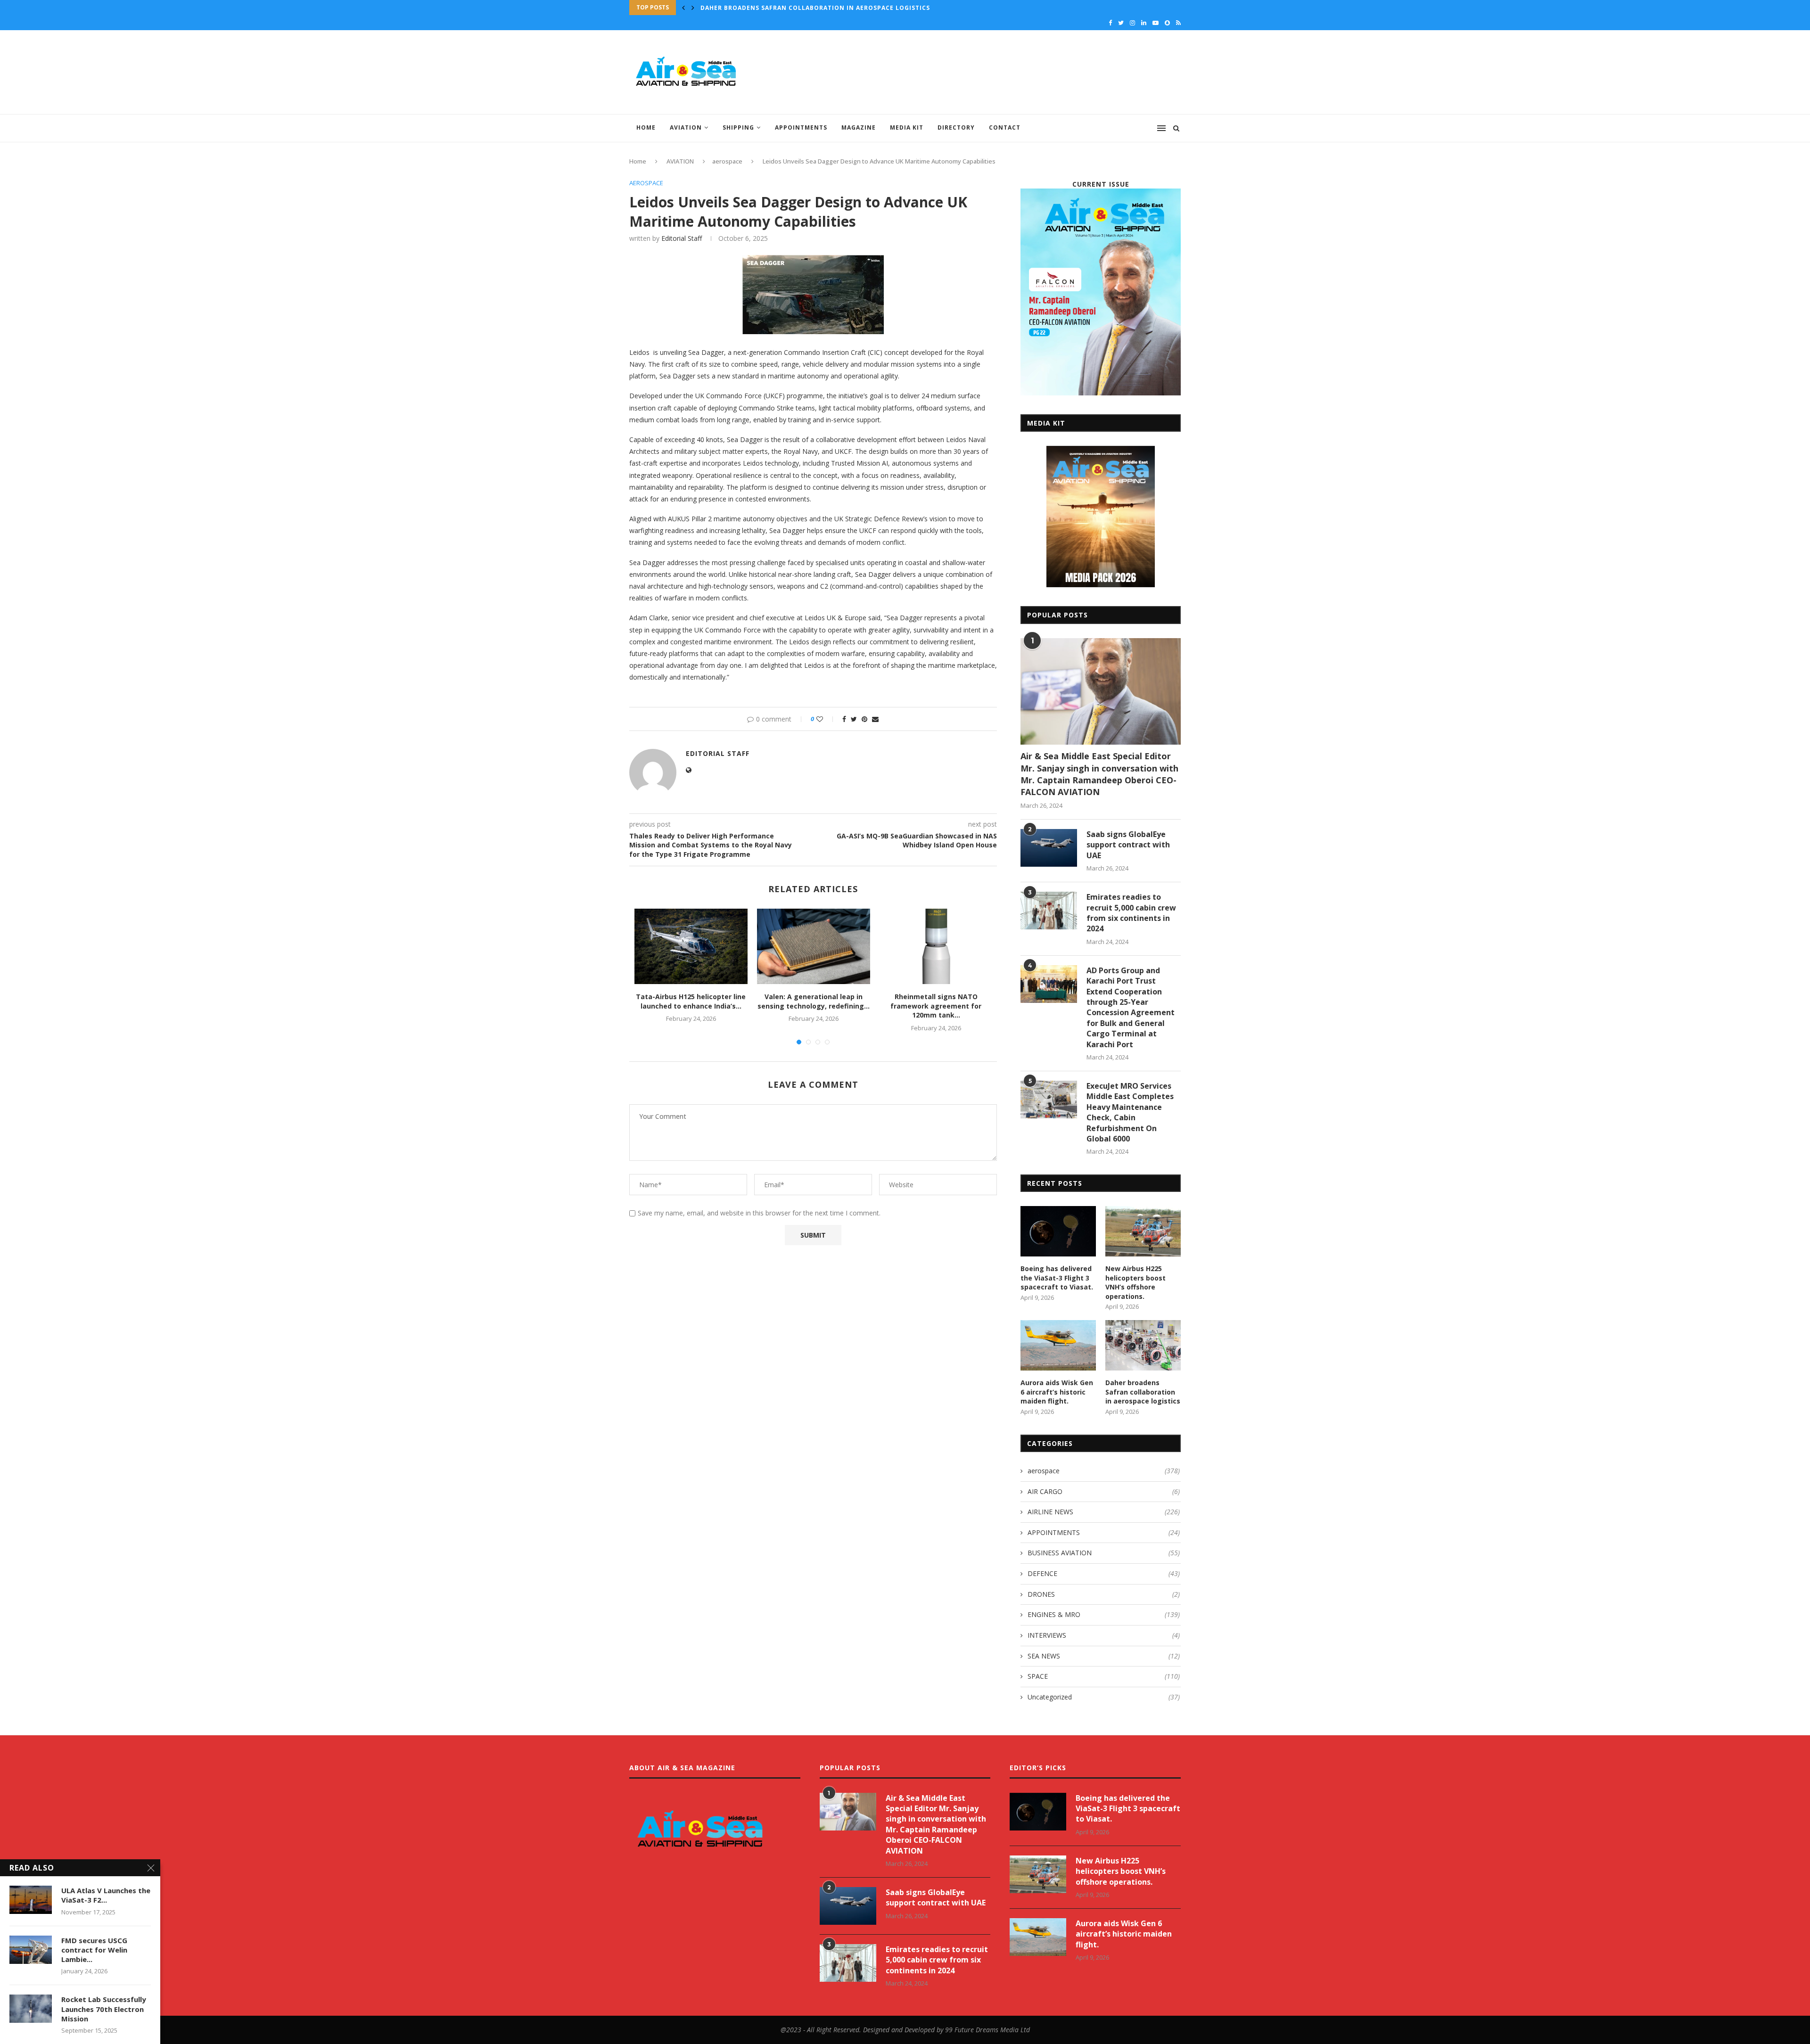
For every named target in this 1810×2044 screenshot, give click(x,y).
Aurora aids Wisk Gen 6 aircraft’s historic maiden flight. (1057, 1392)
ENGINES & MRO (1104, 1614)
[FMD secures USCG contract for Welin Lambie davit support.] (31, 1950)
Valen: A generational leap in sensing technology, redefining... (814, 1001)
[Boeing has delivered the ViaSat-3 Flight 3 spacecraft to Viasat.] (1058, 1231)
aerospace (727, 161)
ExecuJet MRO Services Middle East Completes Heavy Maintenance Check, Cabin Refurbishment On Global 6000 (1130, 1112)
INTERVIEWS (1104, 1635)
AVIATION (686, 127)
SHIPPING (738, 127)
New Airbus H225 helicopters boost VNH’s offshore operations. (1135, 1282)
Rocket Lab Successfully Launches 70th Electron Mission (104, 2009)
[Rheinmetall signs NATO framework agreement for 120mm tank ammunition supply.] (936, 946)
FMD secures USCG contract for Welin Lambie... (94, 1950)
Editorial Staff (682, 238)
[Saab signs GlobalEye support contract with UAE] (1049, 848)
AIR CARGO (1104, 1491)
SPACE (1104, 1676)
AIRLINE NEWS (1104, 1512)
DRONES (1104, 1594)
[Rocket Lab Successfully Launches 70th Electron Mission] (31, 2009)
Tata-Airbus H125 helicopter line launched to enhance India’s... (691, 1001)
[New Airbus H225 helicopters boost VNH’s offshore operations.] (1143, 1231)
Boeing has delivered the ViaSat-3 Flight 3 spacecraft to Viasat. (1057, 1278)
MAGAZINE (859, 127)
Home (646, 127)
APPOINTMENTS (801, 127)
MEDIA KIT (907, 127)
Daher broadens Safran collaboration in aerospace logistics (815, 8)
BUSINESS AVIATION (1104, 1553)
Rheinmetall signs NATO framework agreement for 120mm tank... (936, 1006)
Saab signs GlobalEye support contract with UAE (1128, 845)
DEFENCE (1104, 1573)
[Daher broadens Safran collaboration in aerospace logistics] (1143, 1345)
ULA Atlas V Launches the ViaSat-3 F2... (106, 1895)
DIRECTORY (956, 127)
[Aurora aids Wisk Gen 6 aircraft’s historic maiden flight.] (1058, 1345)
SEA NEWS (1104, 1656)
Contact (1005, 127)
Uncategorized (1104, 1697)
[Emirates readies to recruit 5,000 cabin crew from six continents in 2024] (1049, 911)
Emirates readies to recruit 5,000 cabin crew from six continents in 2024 (1131, 913)
